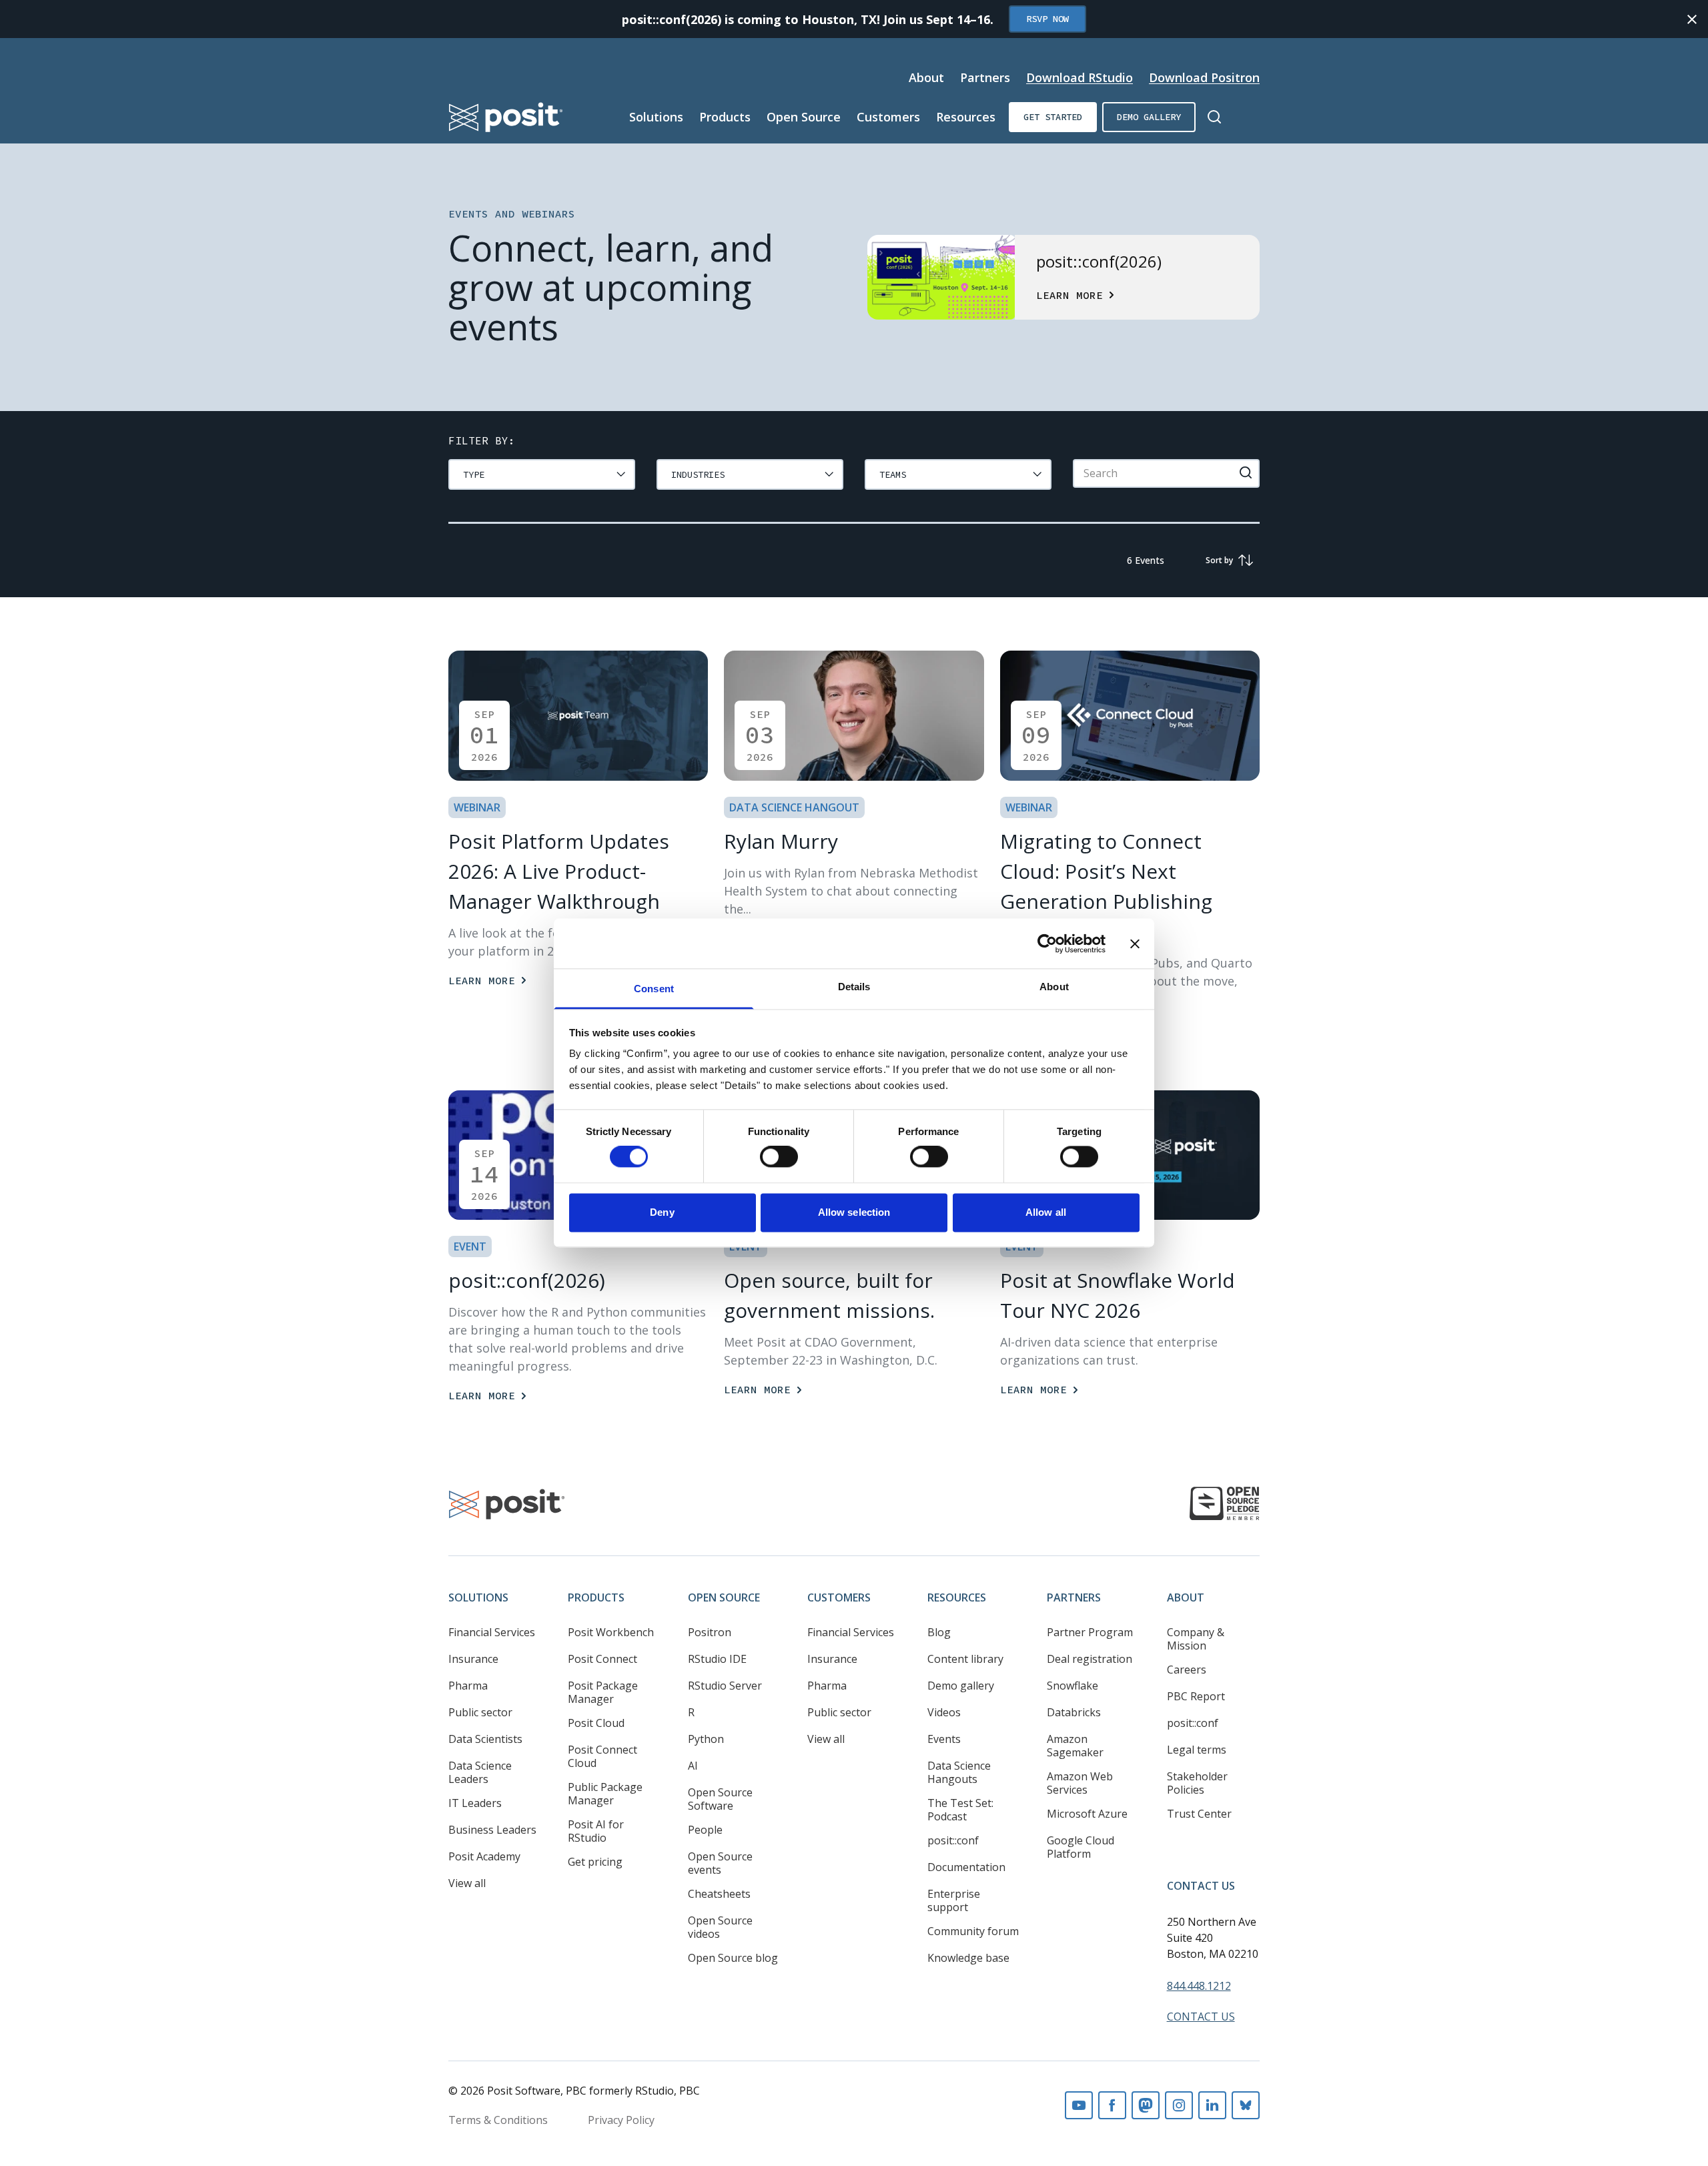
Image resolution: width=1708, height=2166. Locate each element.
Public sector (480, 1712)
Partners (985, 77)
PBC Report (1196, 1696)
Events (944, 1739)
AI (693, 1766)
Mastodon (1146, 2105)
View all (467, 1883)
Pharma (468, 1686)
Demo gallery (1149, 117)
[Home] (506, 117)
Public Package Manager (605, 1794)
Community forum (973, 1931)
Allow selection (854, 1212)
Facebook (1112, 2105)
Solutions (656, 117)
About (926, 77)
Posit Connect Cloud (602, 1756)
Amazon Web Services (1080, 1783)
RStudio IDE (717, 1659)
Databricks (1074, 1712)
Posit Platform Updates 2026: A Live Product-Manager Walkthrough (559, 871)
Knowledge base (968, 1958)
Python (706, 1739)
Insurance (473, 1659)
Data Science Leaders (480, 1772)
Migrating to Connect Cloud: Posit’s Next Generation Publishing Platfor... (1106, 886)
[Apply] (1246, 472)
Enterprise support (954, 1900)
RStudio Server (725, 1686)
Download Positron (1204, 77)
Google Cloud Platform (1081, 1847)
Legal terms (1197, 1750)
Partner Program (1090, 1632)
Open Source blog (733, 1958)
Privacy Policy (621, 2120)
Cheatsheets (719, 1894)
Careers (1187, 1670)
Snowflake (1073, 1686)
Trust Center (1199, 1814)
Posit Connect (602, 1659)
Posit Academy (484, 1856)
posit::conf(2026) (527, 1280)
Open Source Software (720, 1799)
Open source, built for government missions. (829, 1295)
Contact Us (1201, 1886)
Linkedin (1212, 2105)
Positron (710, 1632)
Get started (1053, 117)
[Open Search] (1214, 117)
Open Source (804, 117)
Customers (888, 117)
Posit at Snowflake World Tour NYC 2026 (1118, 1295)
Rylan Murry (781, 841)
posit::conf (953, 1840)
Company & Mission (1196, 1639)
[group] (542, 474)
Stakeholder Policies (1197, 1783)
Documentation (966, 1867)
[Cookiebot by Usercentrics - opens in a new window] (1047, 944)
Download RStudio (1080, 77)
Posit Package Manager (603, 1692)
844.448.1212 (1199, 1986)
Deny (662, 1212)
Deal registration (1090, 1659)
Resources (966, 117)
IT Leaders (475, 1803)
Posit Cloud (596, 1723)
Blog (939, 1632)
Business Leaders (492, 1830)
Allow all (1046, 1212)
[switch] (779, 1157)
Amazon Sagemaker (1075, 1746)
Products (725, 117)
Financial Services (492, 1632)
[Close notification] (1692, 19)
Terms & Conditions (498, 2120)
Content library (965, 1659)
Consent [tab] (654, 989)
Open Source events (720, 1863)
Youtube (1079, 2105)
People (705, 1830)
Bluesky (1246, 2105)
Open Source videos (720, 1927)
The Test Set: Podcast (960, 1810)
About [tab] (1054, 987)
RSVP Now (1047, 19)
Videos (944, 1712)
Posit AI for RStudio (596, 1831)
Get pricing (595, 1862)
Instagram (1179, 2105)
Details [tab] (854, 987)
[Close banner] (1135, 944)
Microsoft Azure (1087, 1814)
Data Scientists (485, 1739)
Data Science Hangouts (959, 1772)
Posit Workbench (611, 1632)
